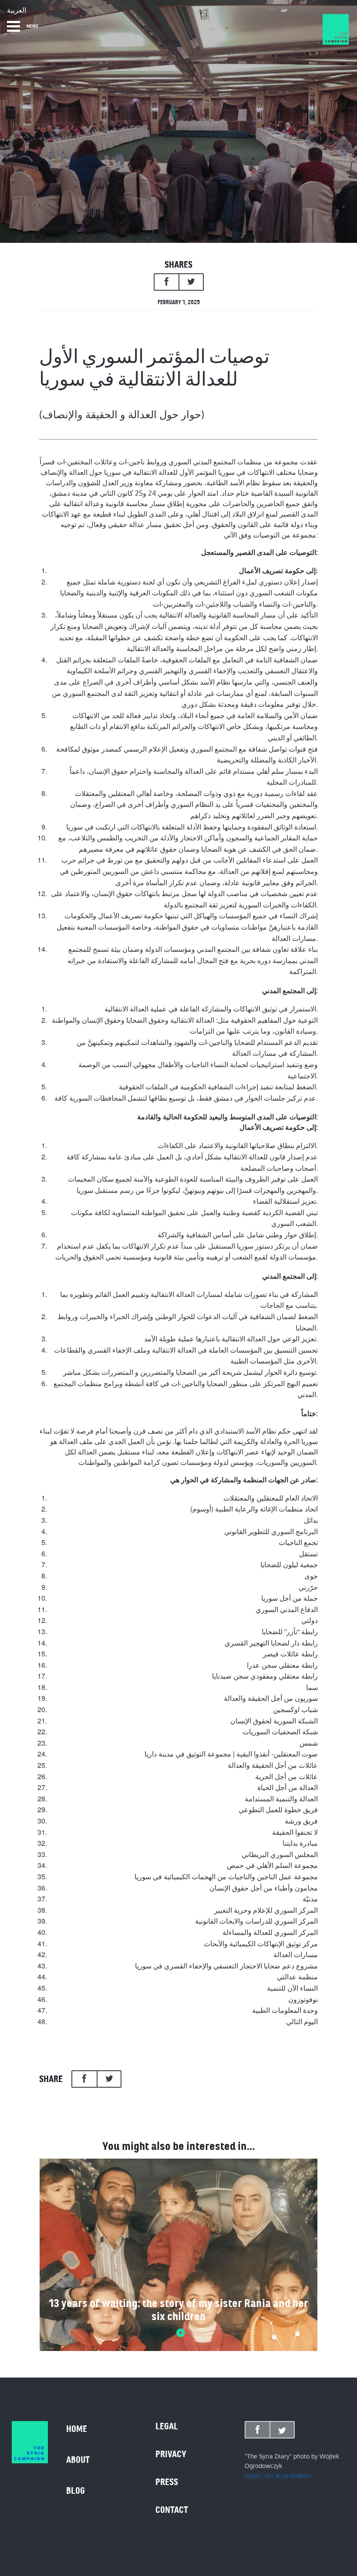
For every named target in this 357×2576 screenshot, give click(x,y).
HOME (77, 2429)
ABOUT (78, 2460)
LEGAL (167, 2426)
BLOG (76, 2491)
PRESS (167, 2482)
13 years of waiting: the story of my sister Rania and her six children (178, 2310)
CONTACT (172, 2510)
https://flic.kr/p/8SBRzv (278, 2476)
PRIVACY (171, 2454)
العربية (17, 10)
